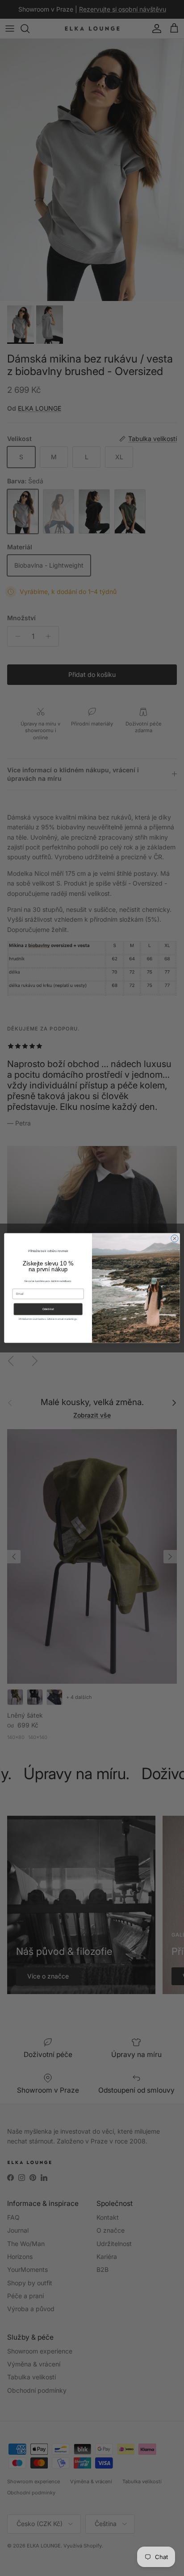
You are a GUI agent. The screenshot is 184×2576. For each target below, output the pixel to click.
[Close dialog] (175, 1238)
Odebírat (48, 1309)
